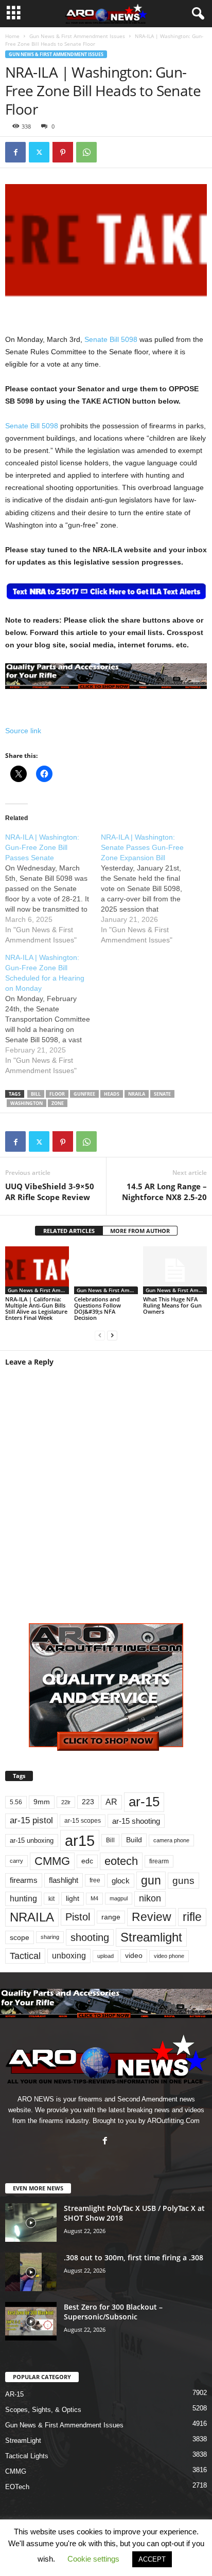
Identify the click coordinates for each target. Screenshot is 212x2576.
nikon (150, 1898)
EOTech (17, 2487)
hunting (23, 1899)
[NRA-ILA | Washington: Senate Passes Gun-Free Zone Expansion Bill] (149, 888)
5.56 (16, 1802)
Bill (36, 1094)
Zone (58, 1103)
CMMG (52, 1861)
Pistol (78, 1917)
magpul (119, 1898)
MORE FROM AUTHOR (140, 1231)
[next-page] (112, 1335)
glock (121, 1881)
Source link (23, 731)
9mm (42, 1802)
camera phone (171, 1840)
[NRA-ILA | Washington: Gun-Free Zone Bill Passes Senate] (53, 888)
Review (152, 1917)
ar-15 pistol (31, 1820)
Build (134, 1840)
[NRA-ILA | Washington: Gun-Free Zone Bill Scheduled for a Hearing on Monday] (53, 1014)
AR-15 (14, 2394)
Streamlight (151, 1937)
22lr (66, 1802)
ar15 (80, 1840)
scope (20, 1937)
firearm (159, 1861)
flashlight (64, 1880)
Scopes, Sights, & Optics (43, 2410)
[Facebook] (15, 152)
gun (151, 1880)
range (111, 1917)
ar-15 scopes (83, 1821)
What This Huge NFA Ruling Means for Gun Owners (172, 1305)
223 (88, 1802)
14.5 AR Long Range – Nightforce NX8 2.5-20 (164, 1192)
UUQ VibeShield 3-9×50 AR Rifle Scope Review (50, 1192)
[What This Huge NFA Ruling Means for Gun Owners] (175, 1270)
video (134, 1956)
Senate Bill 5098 (111, 339)
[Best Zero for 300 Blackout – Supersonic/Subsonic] (31, 2321)
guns (183, 1881)
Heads (112, 1094)
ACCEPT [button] (152, 2559)
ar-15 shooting (136, 1821)
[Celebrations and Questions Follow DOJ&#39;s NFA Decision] (106, 1270)
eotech (121, 1861)
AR (111, 1802)
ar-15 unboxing (32, 1840)
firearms (24, 1880)
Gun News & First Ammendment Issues (77, 36)
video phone (169, 1956)
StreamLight (23, 2441)
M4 (94, 1898)
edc (87, 1861)
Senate (162, 1094)
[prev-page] (100, 1335)
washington (26, 1103)
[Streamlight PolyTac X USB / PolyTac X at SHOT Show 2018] (31, 2223)
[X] (39, 152)
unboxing (69, 1956)
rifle (192, 1917)
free (95, 1880)
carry (16, 1861)
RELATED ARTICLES (69, 1231)
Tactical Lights (27, 2456)
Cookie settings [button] (93, 2559)
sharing (50, 1937)
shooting (90, 1937)
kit (51, 1899)
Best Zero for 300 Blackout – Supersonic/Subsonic (113, 2312)
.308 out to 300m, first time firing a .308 (134, 2257)
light (73, 1898)
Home (12, 36)
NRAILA (137, 1094)
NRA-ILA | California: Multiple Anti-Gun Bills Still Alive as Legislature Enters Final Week (36, 1308)
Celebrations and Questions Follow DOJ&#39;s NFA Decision (98, 1308)
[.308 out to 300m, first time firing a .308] (31, 2272)
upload (105, 1956)
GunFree (84, 1094)
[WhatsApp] (86, 152)
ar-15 (144, 1802)
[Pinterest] (63, 152)
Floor (57, 1094)
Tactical (25, 1956)
